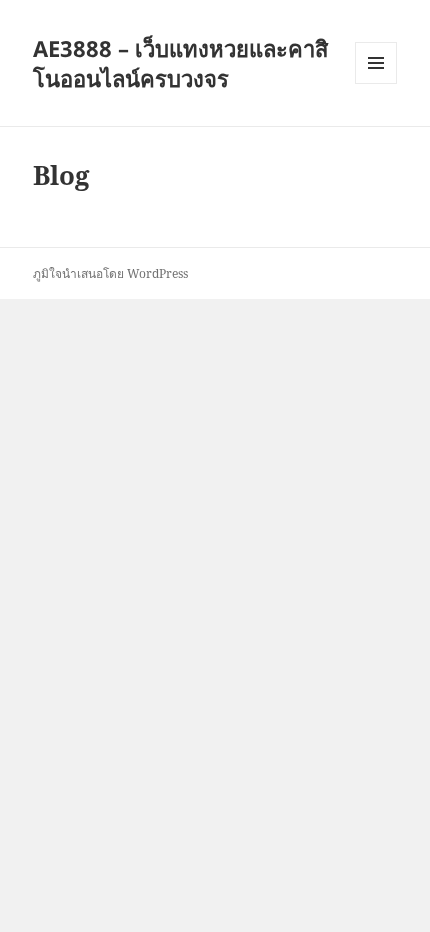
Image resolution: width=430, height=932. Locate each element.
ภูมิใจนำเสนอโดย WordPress (110, 273)
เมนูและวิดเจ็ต (376, 63)
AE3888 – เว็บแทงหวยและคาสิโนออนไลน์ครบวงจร (180, 63)
